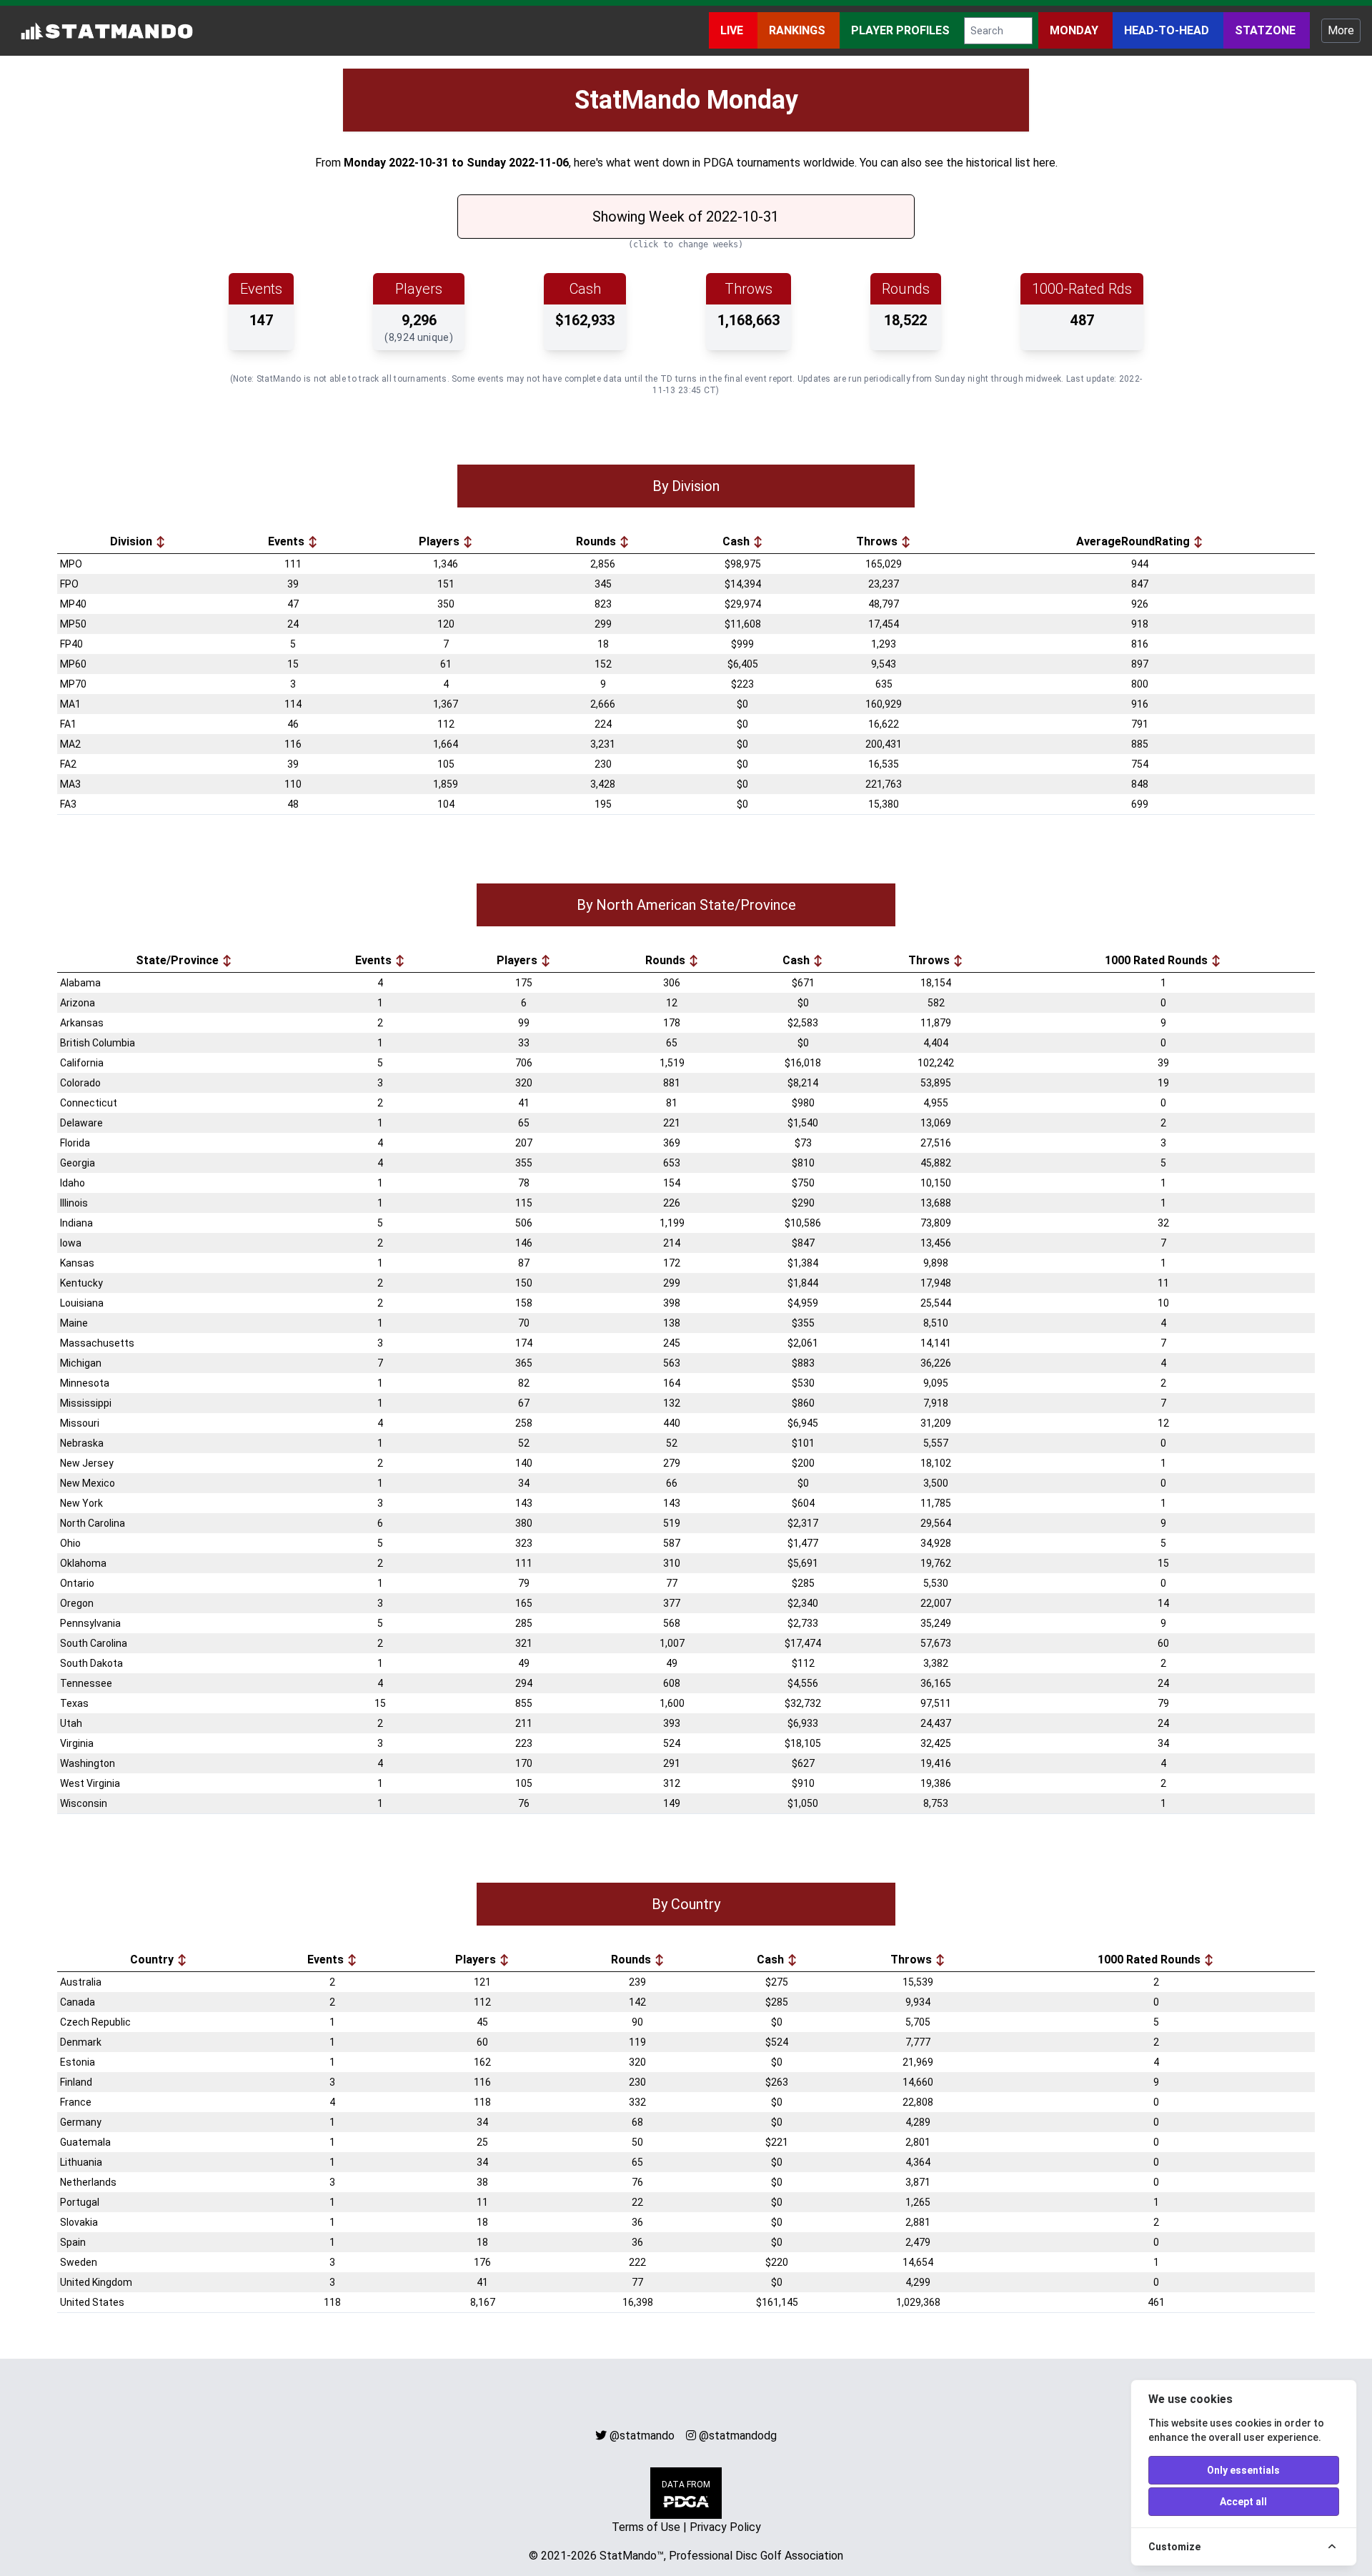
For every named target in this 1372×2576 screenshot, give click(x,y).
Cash (737, 541)
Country (153, 1960)
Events (288, 541)
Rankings (799, 30)
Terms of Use (646, 2527)
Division (133, 541)
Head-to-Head (1168, 30)
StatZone (1267, 30)
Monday (1075, 30)
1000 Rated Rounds (1158, 960)
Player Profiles (902, 30)
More (1341, 30)
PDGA (718, 163)
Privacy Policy (725, 2527)
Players (441, 541)
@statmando (642, 2436)
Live (733, 30)
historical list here (1011, 163)
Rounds (597, 541)
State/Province (179, 960)
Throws (878, 541)
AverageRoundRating (1134, 541)
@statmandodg (738, 2436)
